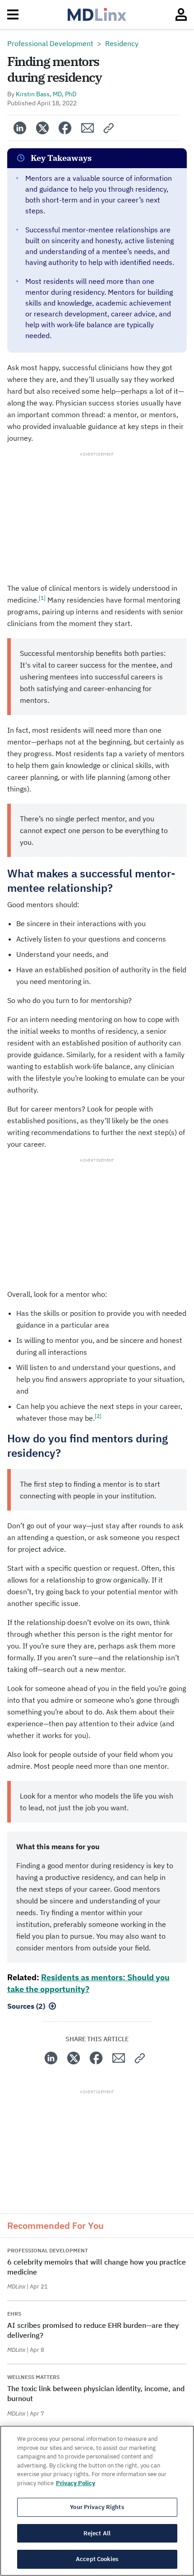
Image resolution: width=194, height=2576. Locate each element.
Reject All (97, 2533)
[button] (109, 128)
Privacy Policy (76, 2483)
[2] (98, 1416)
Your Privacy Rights (97, 2507)
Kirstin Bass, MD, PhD (46, 94)
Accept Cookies (97, 2559)
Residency (122, 43)
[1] (42, 598)
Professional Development (50, 43)
